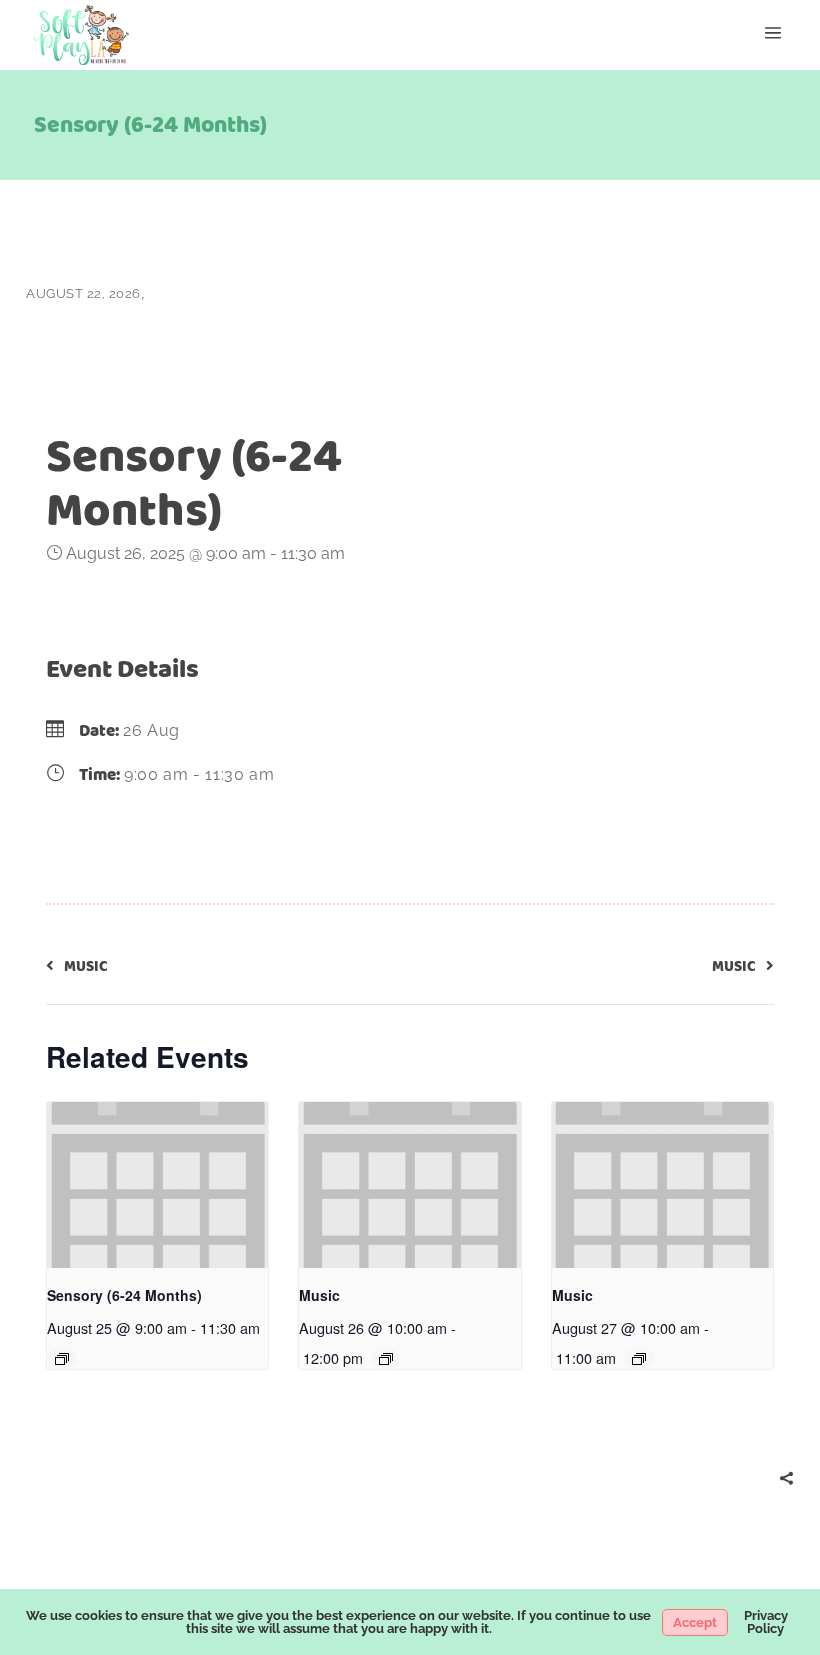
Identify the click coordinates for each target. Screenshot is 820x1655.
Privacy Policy (766, 1622)
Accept (695, 1622)
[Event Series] (62, 1359)
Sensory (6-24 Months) (124, 1295)
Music (319, 1295)
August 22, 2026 (83, 293)
